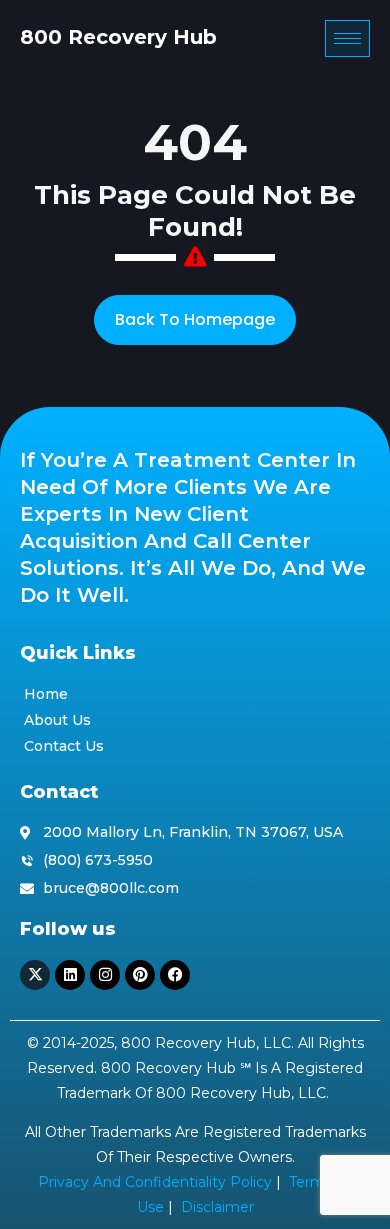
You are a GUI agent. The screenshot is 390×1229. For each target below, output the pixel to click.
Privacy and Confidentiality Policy (155, 1182)
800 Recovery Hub (118, 37)
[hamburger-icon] (347, 38)
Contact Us (64, 746)
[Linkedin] (70, 975)
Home (46, 694)
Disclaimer (217, 1207)
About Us (57, 720)
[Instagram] (105, 975)
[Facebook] (175, 975)
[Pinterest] (140, 975)
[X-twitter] (35, 975)
